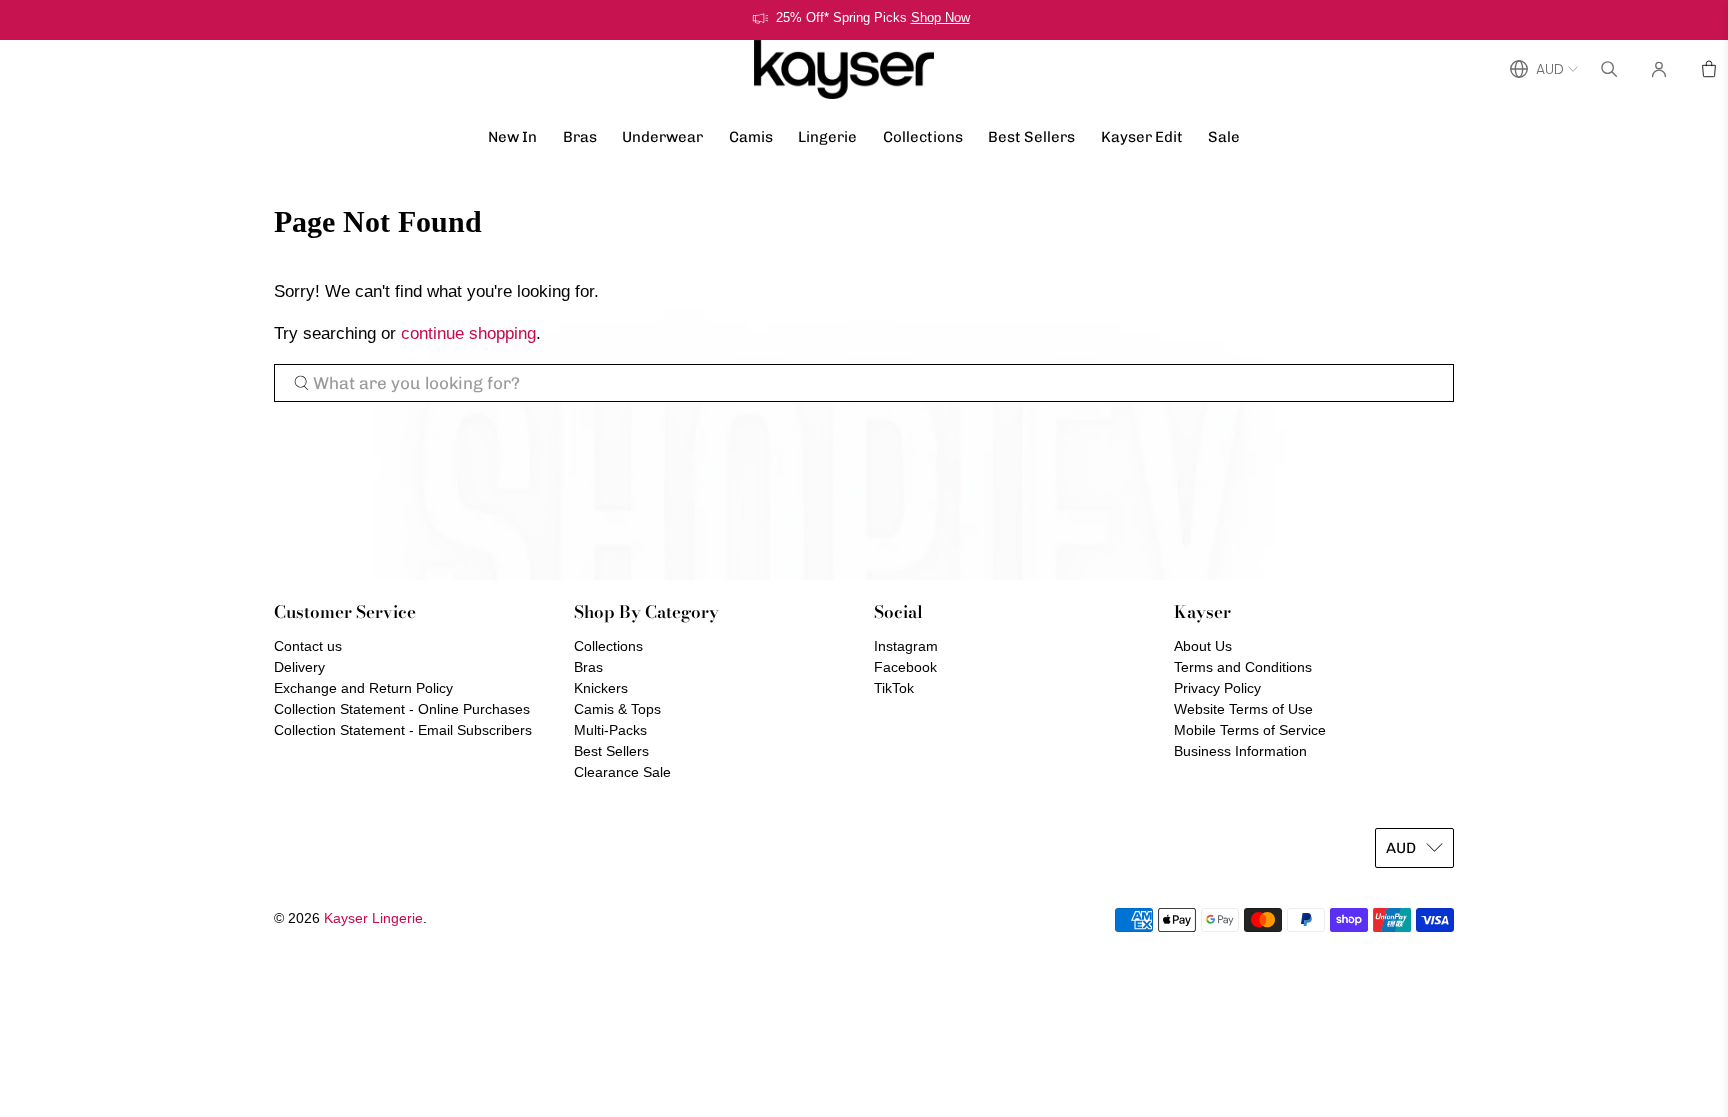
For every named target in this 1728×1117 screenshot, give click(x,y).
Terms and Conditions (1243, 667)
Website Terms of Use (1243, 709)
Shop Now (940, 17)
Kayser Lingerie (373, 918)
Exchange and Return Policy (363, 688)
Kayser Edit (1142, 137)
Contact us (308, 646)
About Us (1203, 646)
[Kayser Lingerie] (844, 69)
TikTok (894, 688)
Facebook (905, 667)
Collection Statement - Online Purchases (402, 709)
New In (512, 137)
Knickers (601, 688)
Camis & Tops (617, 709)
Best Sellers (1031, 137)
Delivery (299, 667)
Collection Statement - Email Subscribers (403, 730)
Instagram (906, 646)
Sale (1224, 137)
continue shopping (468, 333)
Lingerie (827, 137)
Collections (923, 137)
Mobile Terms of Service (1250, 730)
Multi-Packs (610, 730)
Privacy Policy (1217, 688)
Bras (580, 137)
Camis (751, 137)
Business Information (1240, 751)
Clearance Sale (622, 772)
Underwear (662, 137)
